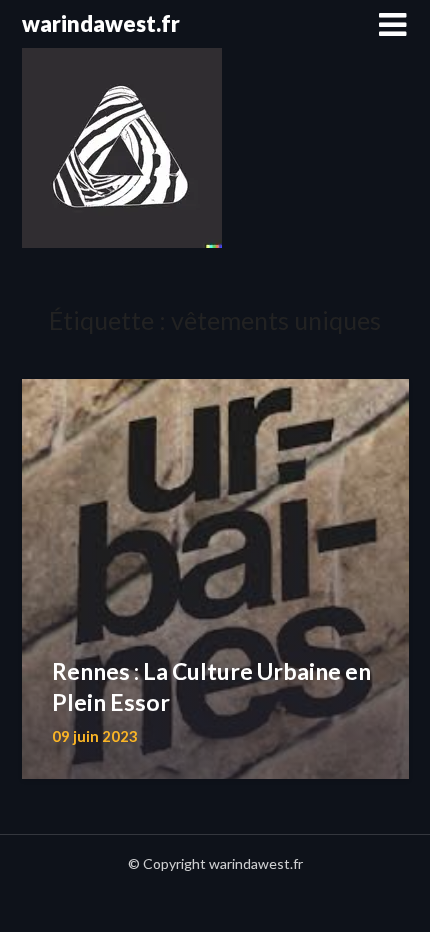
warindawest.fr (101, 23)
